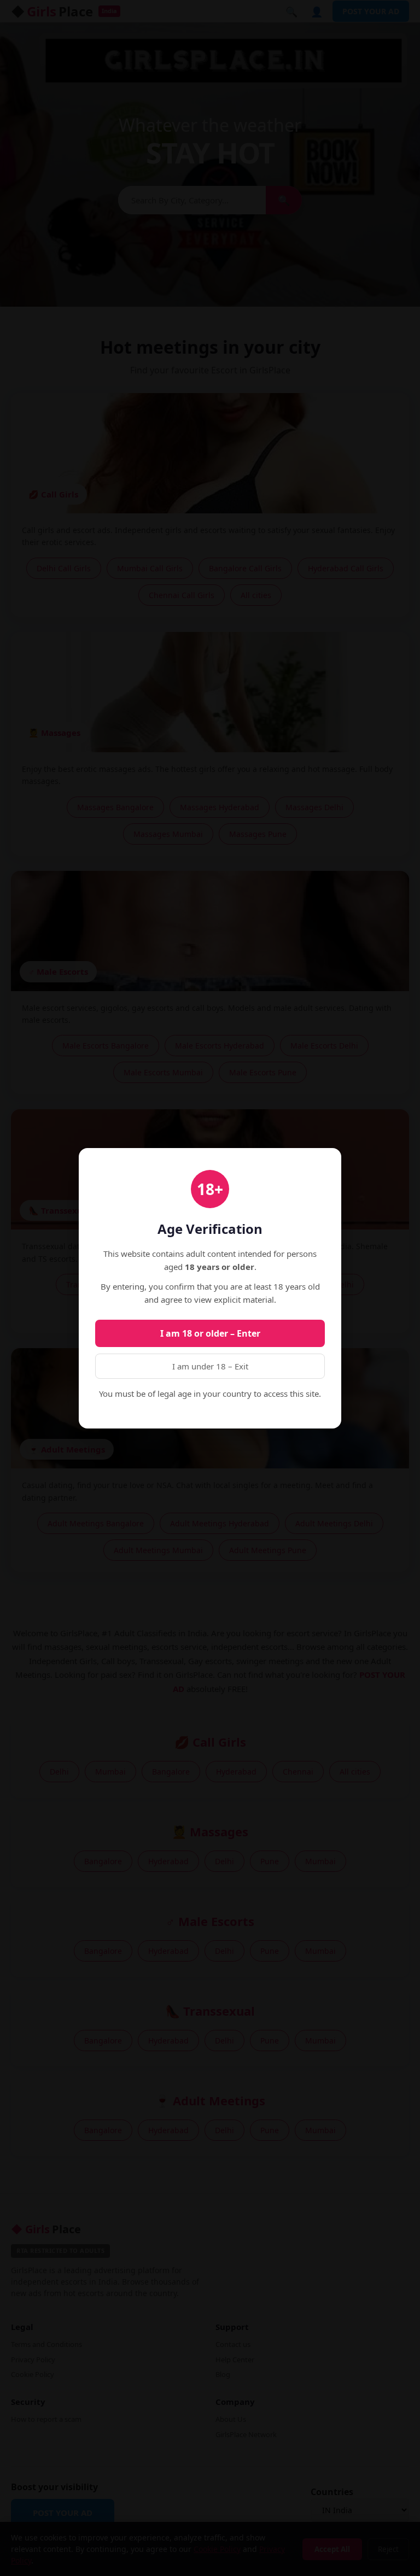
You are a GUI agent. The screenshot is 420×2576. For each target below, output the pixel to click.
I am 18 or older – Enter (210, 1333)
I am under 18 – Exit (210, 1366)
